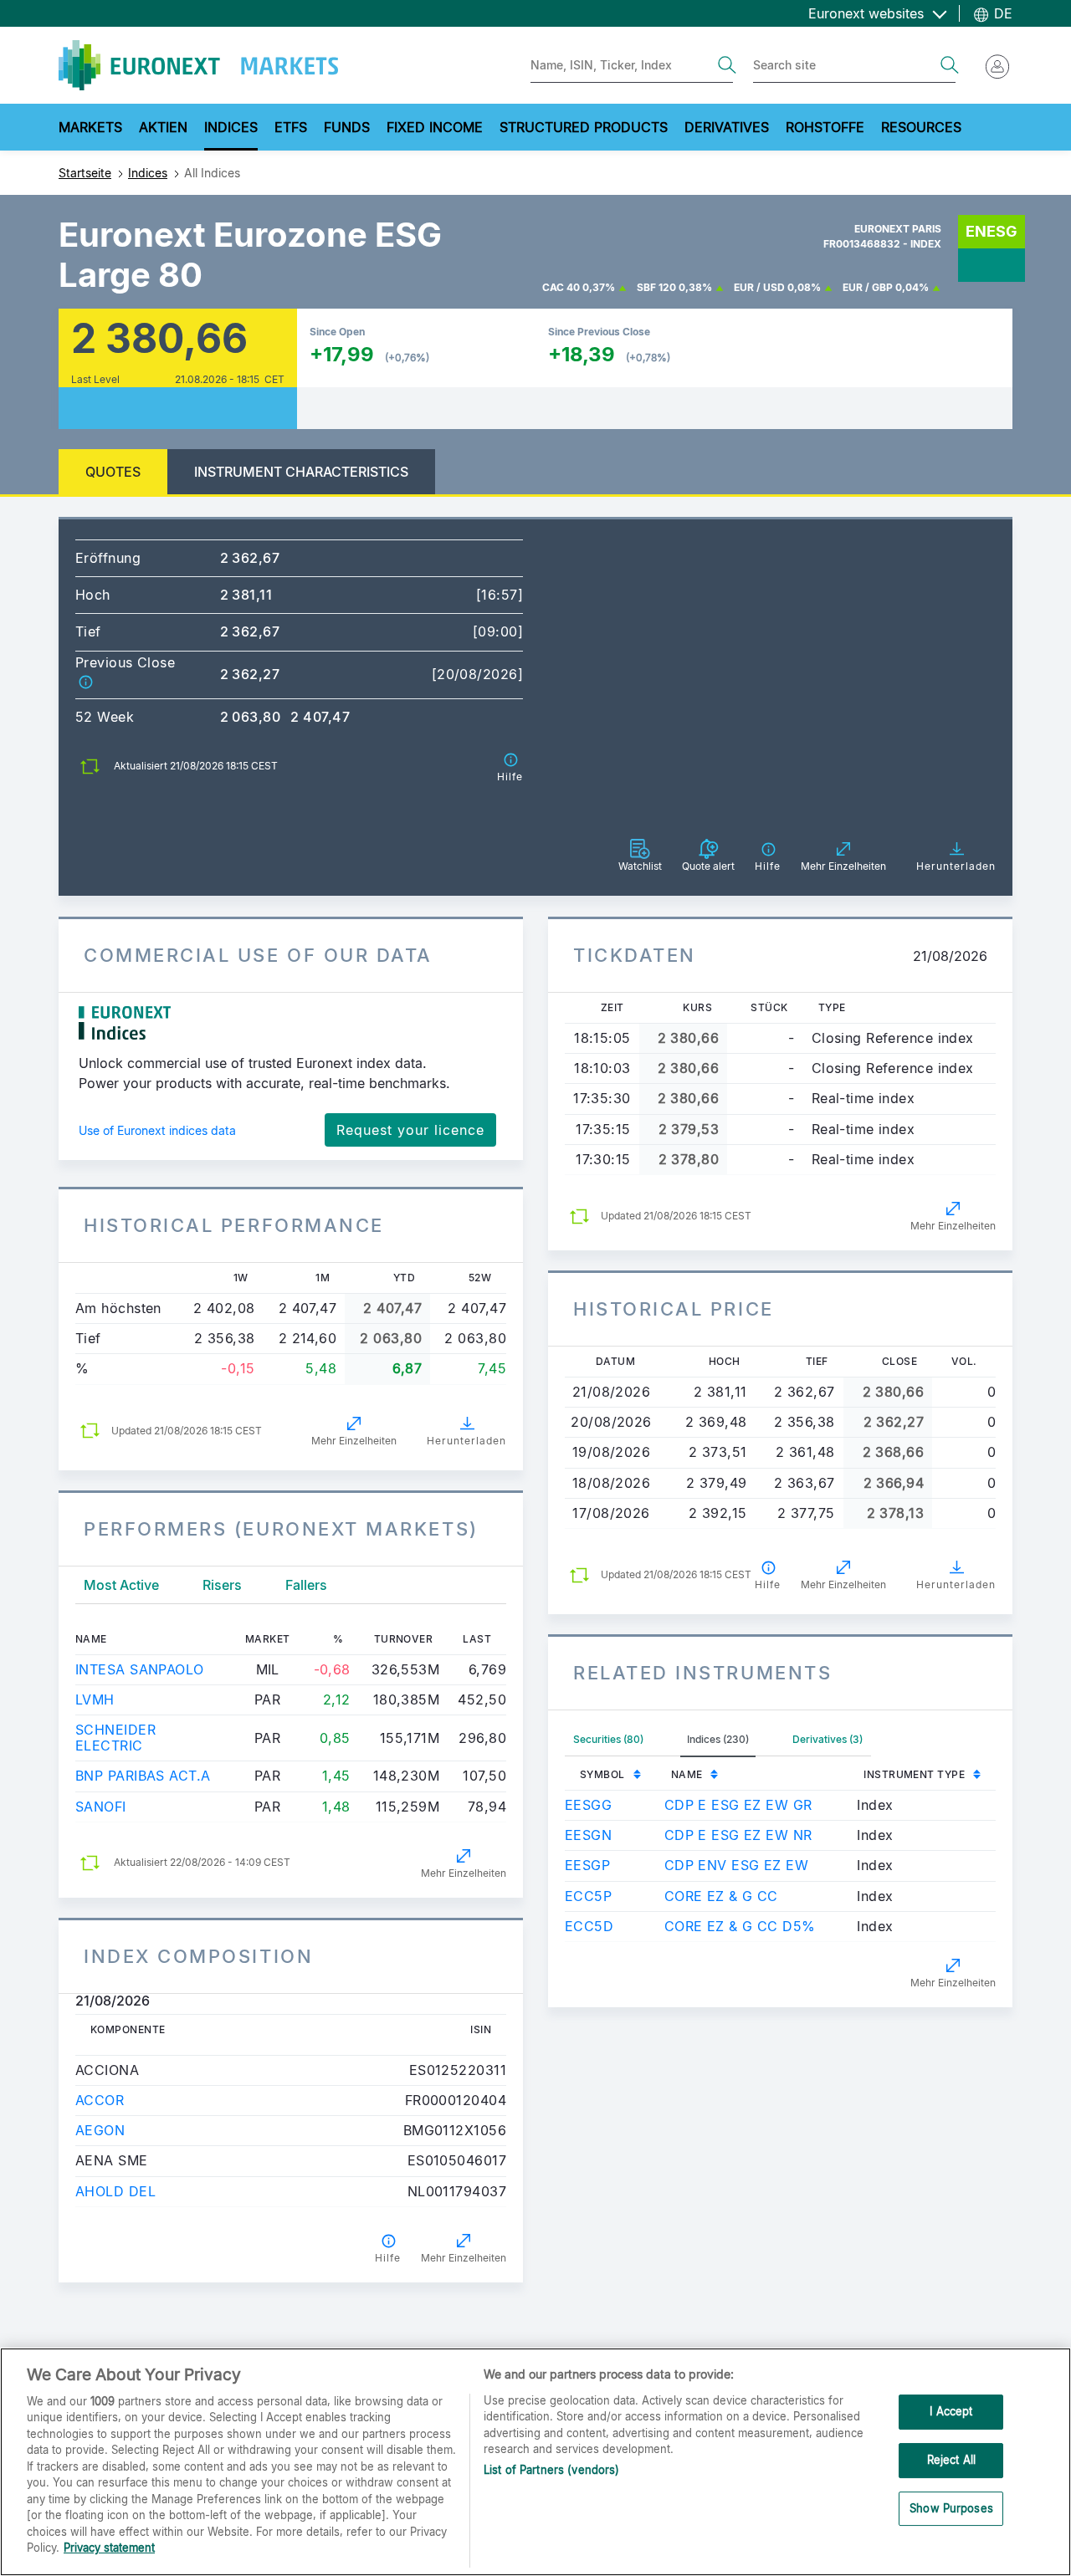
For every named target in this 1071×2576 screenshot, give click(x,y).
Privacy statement (109, 2548)
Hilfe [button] (388, 2258)
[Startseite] (198, 65)
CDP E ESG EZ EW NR (738, 1835)
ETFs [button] (291, 127)
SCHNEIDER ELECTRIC (115, 1738)
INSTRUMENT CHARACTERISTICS (301, 472)
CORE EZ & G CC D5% (740, 1926)
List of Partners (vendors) (551, 2470)
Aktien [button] (163, 127)
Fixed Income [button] (435, 127)
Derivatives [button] (727, 127)
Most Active (121, 1585)
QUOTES (113, 472)
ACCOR (100, 2100)
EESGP (587, 1865)
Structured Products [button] (584, 127)
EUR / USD (759, 287)
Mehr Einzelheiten (354, 1441)
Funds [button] (347, 127)
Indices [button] (231, 127)
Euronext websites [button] (868, 13)
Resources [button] (921, 127)
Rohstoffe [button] (825, 127)
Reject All (951, 2460)
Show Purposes (951, 2508)
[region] (535, 2462)
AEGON (100, 2130)
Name (687, 1774)
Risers (222, 1585)
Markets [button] (90, 127)
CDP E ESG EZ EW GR (738, 1805)
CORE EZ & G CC (721, 1896)
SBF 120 (656, 287)
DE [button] (1001, 13)
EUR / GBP (868, 287)
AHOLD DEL (115, 2191)
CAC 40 (561, 287)
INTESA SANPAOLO (140, 1669)
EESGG (588, 1805)
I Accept (951, 2412)
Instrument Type (914, 1774)
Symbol (602, 1774)
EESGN (588, 1835)
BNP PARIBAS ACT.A (143, 1776)
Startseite (85, 173)
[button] (85, 682)
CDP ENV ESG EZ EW (736, 1865)
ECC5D (589, 1926)
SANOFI (101, 1807)
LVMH (95, 1699)
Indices (148, 173)
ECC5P (588, 1896)
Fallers (306, 1585)
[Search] (727, 65)
